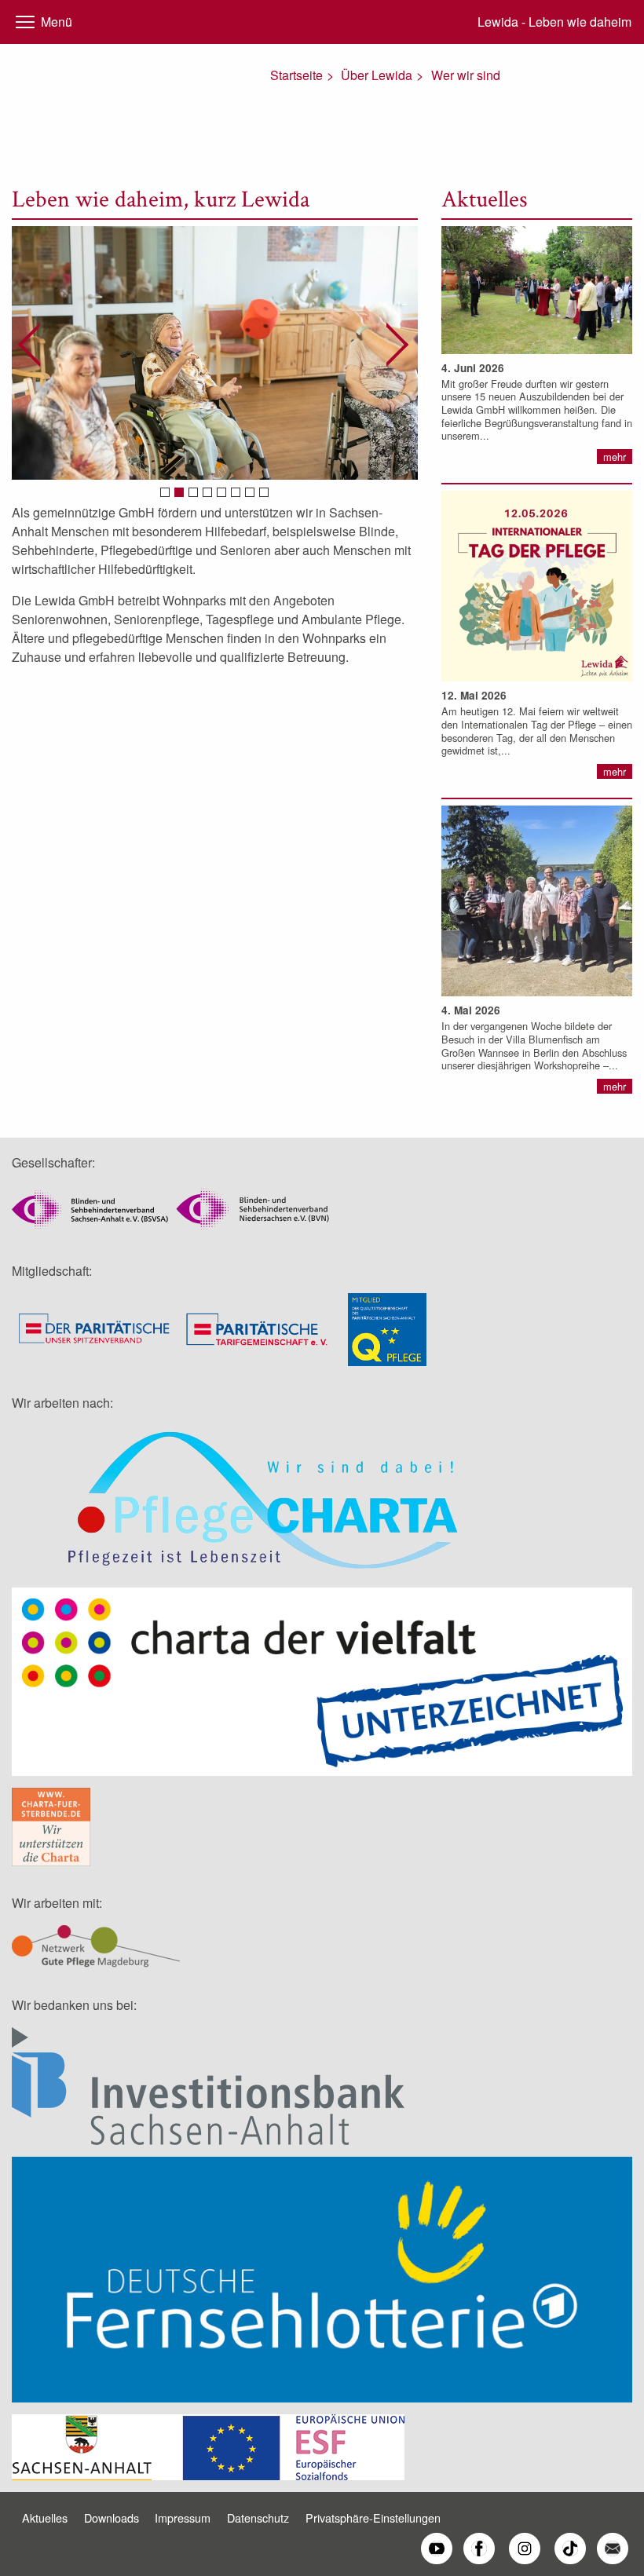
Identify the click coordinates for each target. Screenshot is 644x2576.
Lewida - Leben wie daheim (554, 22)
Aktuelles (45, 2518)
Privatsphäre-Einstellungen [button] (373, 2518)
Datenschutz (258, 2518)
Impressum (183, 2518)
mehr (615, 457)
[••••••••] (215, 353)
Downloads (112, 2518)
